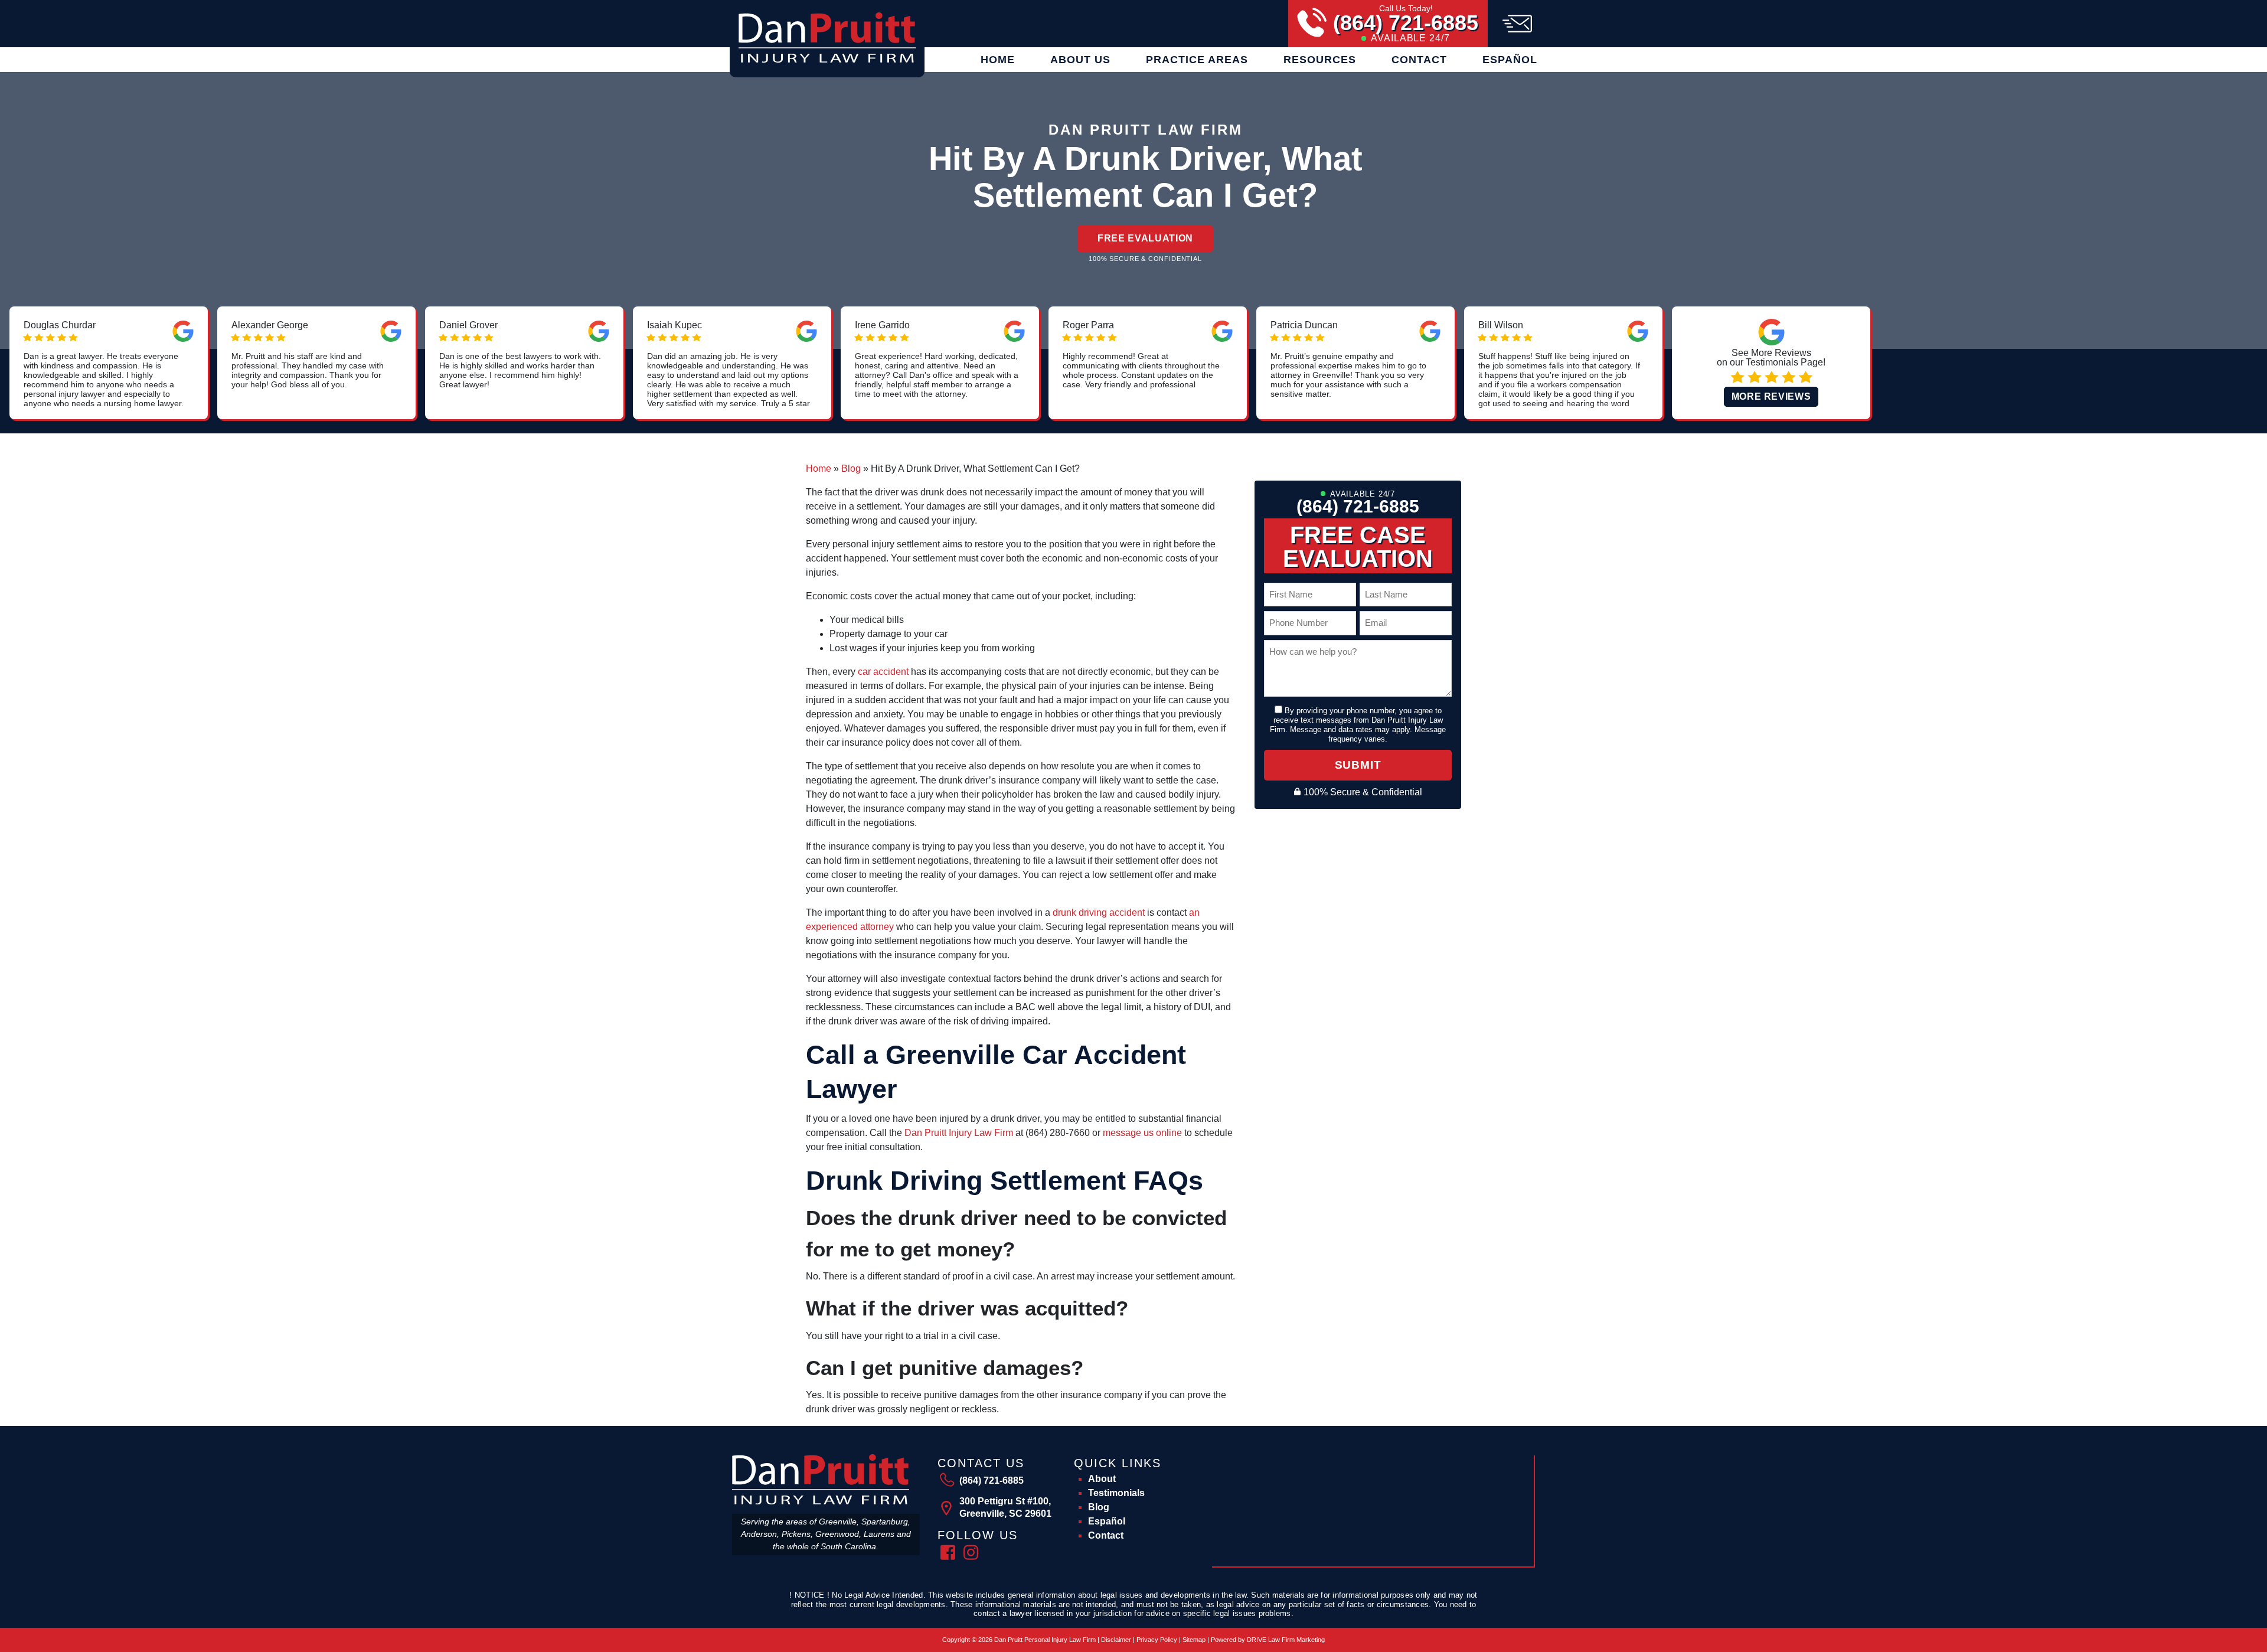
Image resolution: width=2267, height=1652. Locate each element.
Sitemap (1194, 1640)
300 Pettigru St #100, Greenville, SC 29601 (1005, 1507)
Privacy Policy (1157, 1640)
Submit (1358, 765)
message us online (1142, 1133)
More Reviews (1771, 396)
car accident (883, 672)
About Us (1080, 60)
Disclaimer (1116, 1640)
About (1102, 1479)
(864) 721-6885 (1406, 23)
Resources (1320, 60)
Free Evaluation (1145, 238)
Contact (1419, 60)
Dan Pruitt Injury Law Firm (958, 1133)
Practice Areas (1197, 60)
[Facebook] (948, 1551)
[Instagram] (971, 1551)
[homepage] (827, 37)
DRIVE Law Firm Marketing (1286, 1640)
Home (998, 60)
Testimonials (1116, 1493)
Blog (851, 468)
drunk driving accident (1099, 912)
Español (1510, 60)
